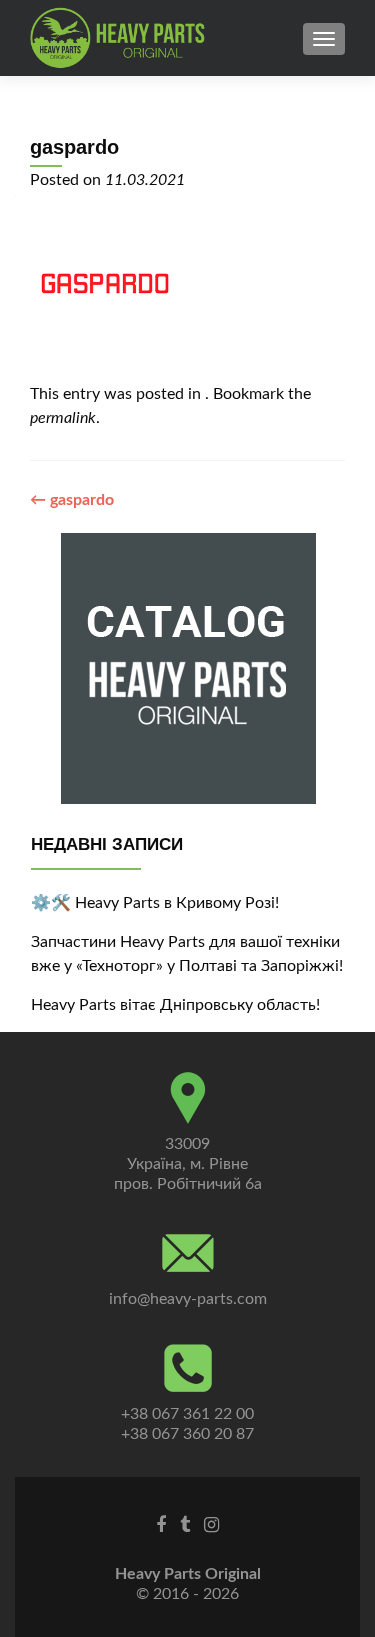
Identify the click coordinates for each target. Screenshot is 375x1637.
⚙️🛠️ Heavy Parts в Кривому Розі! (155, 903)
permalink (63, 418)
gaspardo (72, 500)
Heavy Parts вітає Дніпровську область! (175, 1005)
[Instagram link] (211, 1525)
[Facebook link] (161, 1525)
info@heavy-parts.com (188, 1299)
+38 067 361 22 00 (187, 1414)
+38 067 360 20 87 (187, 1434)
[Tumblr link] (185, 1525)
